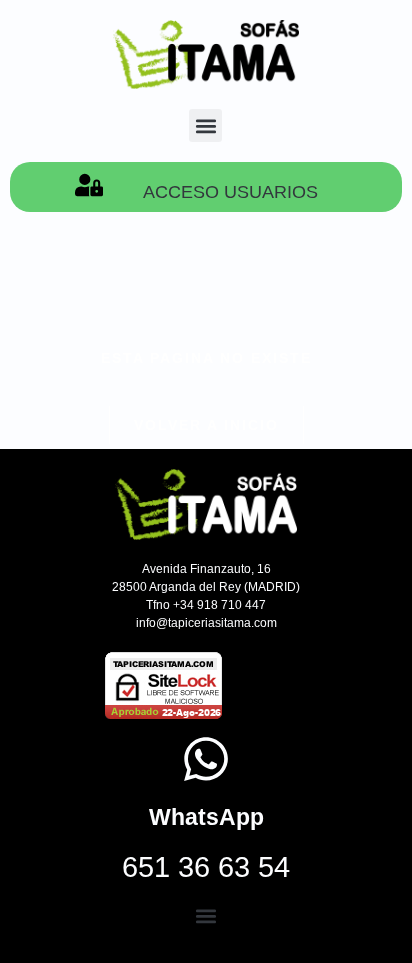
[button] (205, 125)
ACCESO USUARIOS (230, 192)
